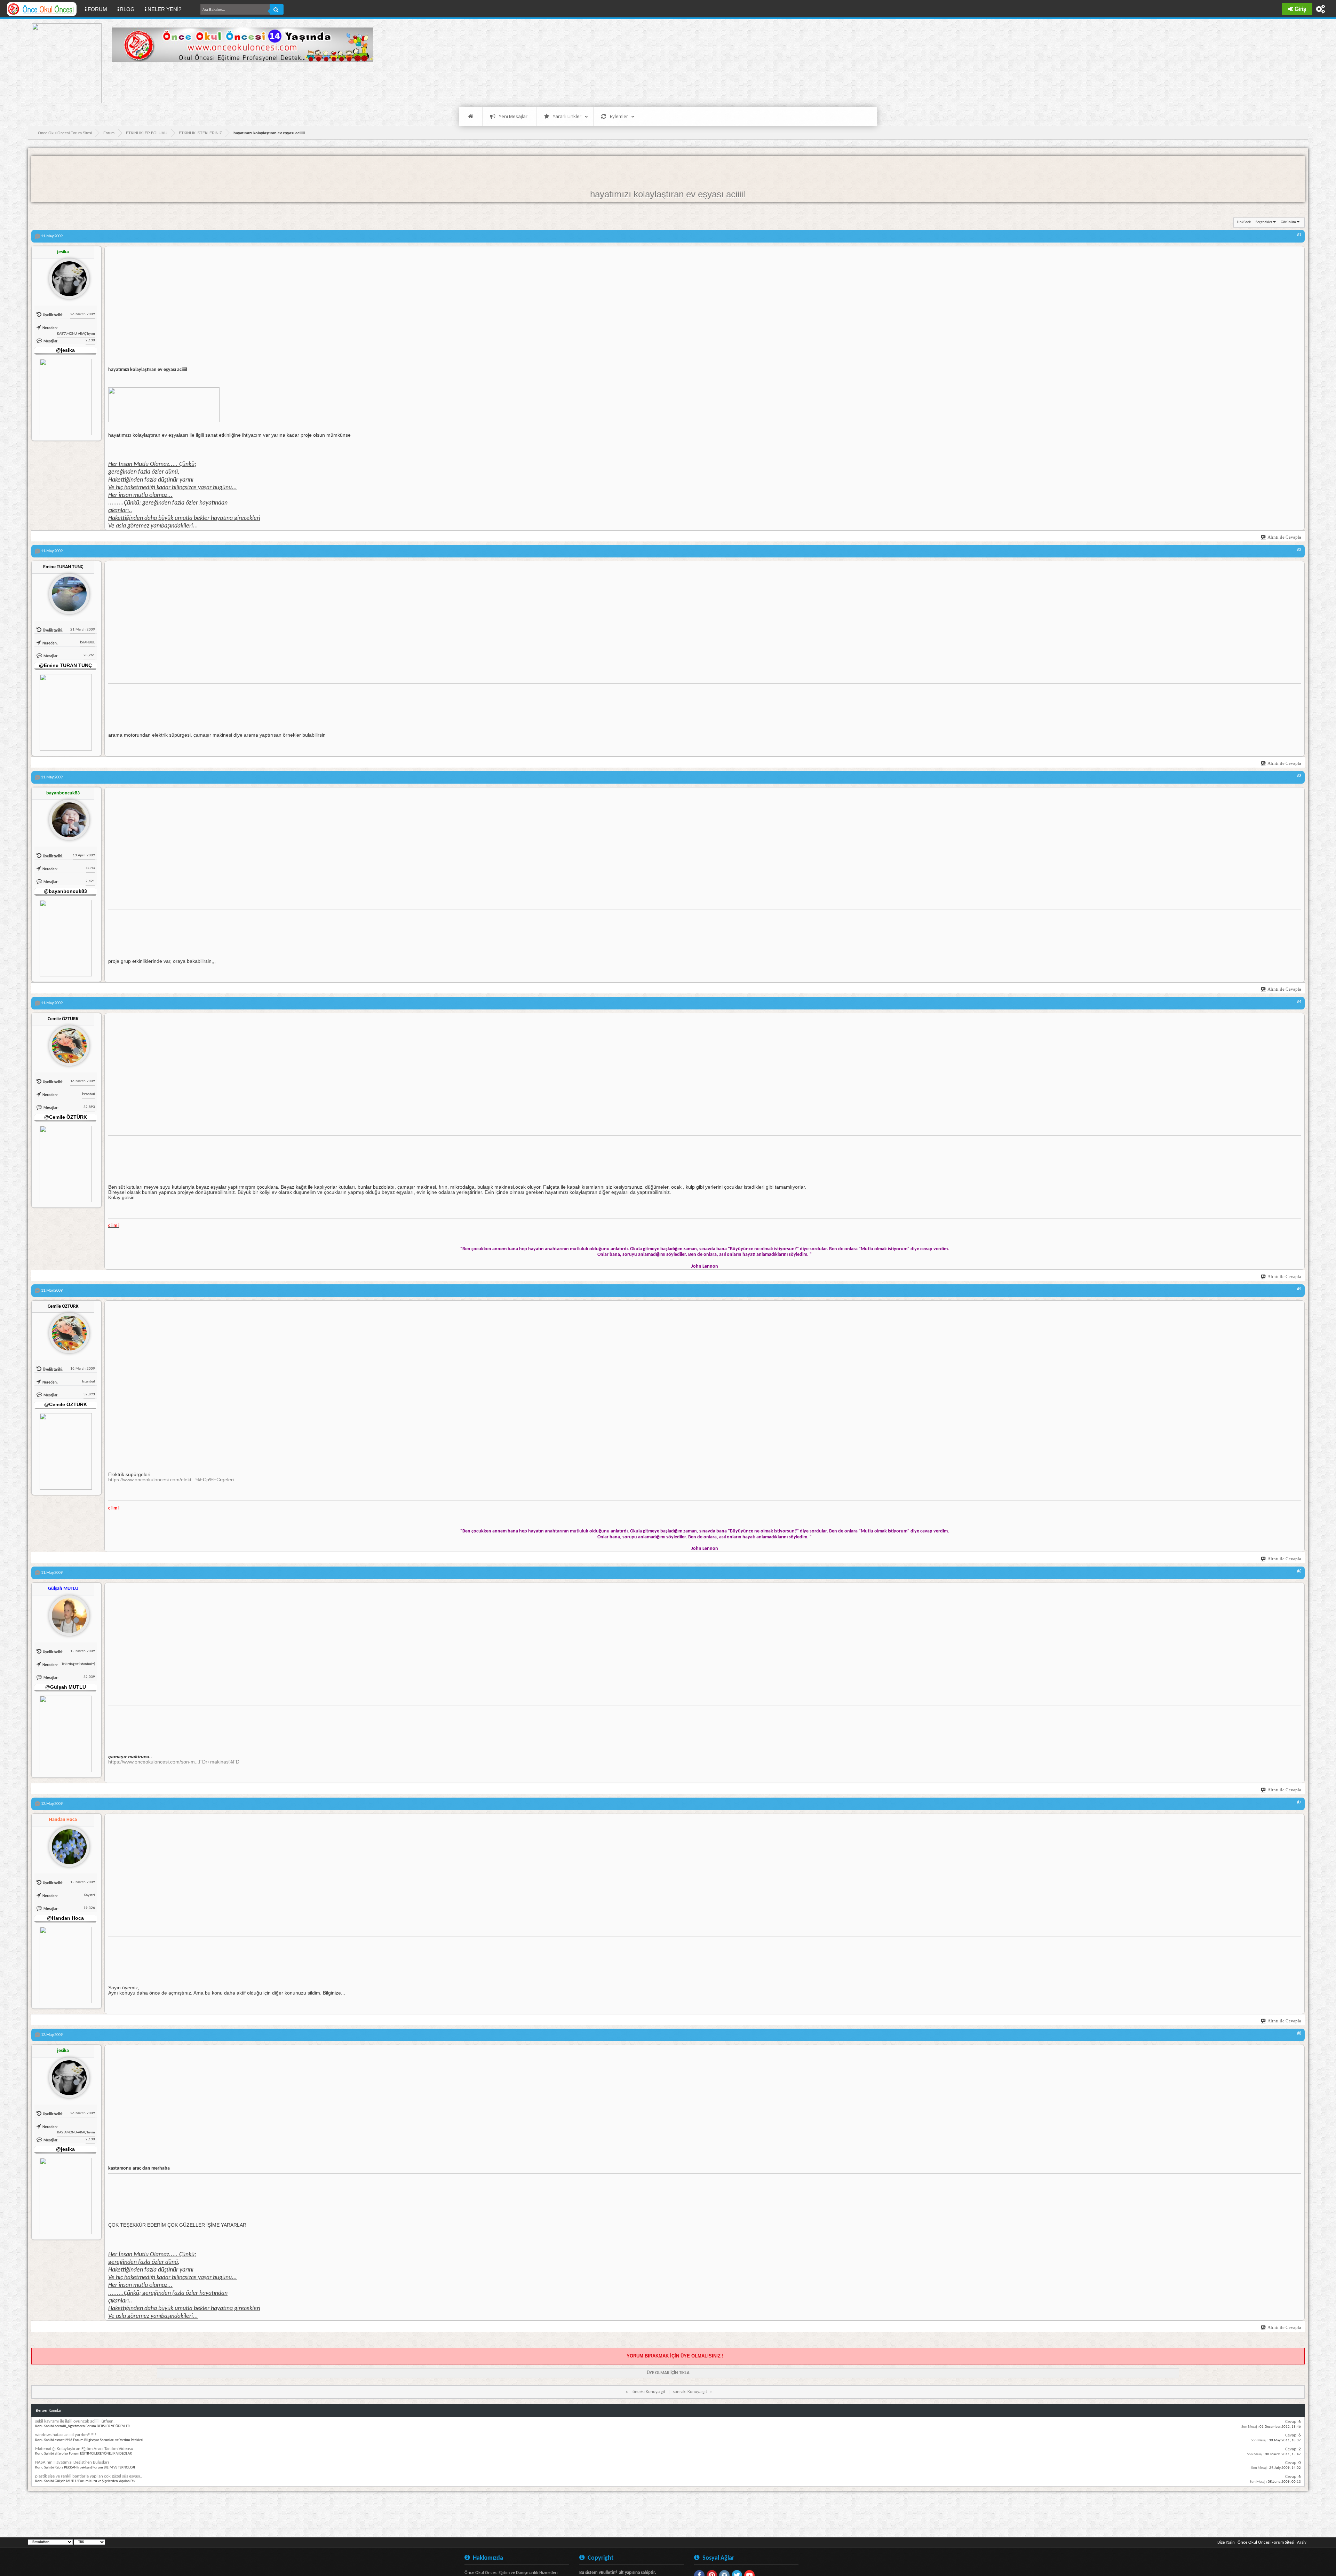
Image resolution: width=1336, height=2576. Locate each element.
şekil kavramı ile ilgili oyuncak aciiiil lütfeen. (75, 2421)
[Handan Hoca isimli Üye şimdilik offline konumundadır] (66, 1844)
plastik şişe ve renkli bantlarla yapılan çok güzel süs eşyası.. (89, 2476)
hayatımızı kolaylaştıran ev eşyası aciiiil (668, 194)
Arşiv (1302, 2542)
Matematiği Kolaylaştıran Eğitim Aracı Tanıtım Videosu (84, 2449)
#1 (1299, 235)
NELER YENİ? (164, 9)
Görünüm (1288, 222)
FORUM (100, 9)
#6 (1299, 1571)
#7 (1299, 1802)
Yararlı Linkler (567, 116)
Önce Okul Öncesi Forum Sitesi (1266, 2542)
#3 (1299, 776)
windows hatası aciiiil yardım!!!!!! (66, 2435)
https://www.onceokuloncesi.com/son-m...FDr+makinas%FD (174, 1762)
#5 (1299, 1289)
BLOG (127, 9)
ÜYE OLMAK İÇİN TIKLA (668, 2373)
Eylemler (619, 116)
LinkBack (1244, 222)
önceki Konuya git (649, 2392)
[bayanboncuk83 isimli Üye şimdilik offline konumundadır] (66, 817)
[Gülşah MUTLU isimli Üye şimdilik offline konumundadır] (66, 1613)
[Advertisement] (239, 84)
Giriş (1300, 9)
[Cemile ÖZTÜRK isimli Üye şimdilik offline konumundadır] (66, 1043)
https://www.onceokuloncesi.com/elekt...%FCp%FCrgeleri (171, 1480)
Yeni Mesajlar (513, 116)
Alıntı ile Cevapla (1284, 537)
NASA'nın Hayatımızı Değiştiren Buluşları (72, 2462)
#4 (1299, 1002)
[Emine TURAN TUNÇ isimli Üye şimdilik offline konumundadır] (66, 591)
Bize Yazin (1226, 2542)
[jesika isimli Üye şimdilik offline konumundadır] (66, 276)
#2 (1299, 550)
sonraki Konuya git (690, 2392)
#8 (1299, 2034)
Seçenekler (1264, 222)
